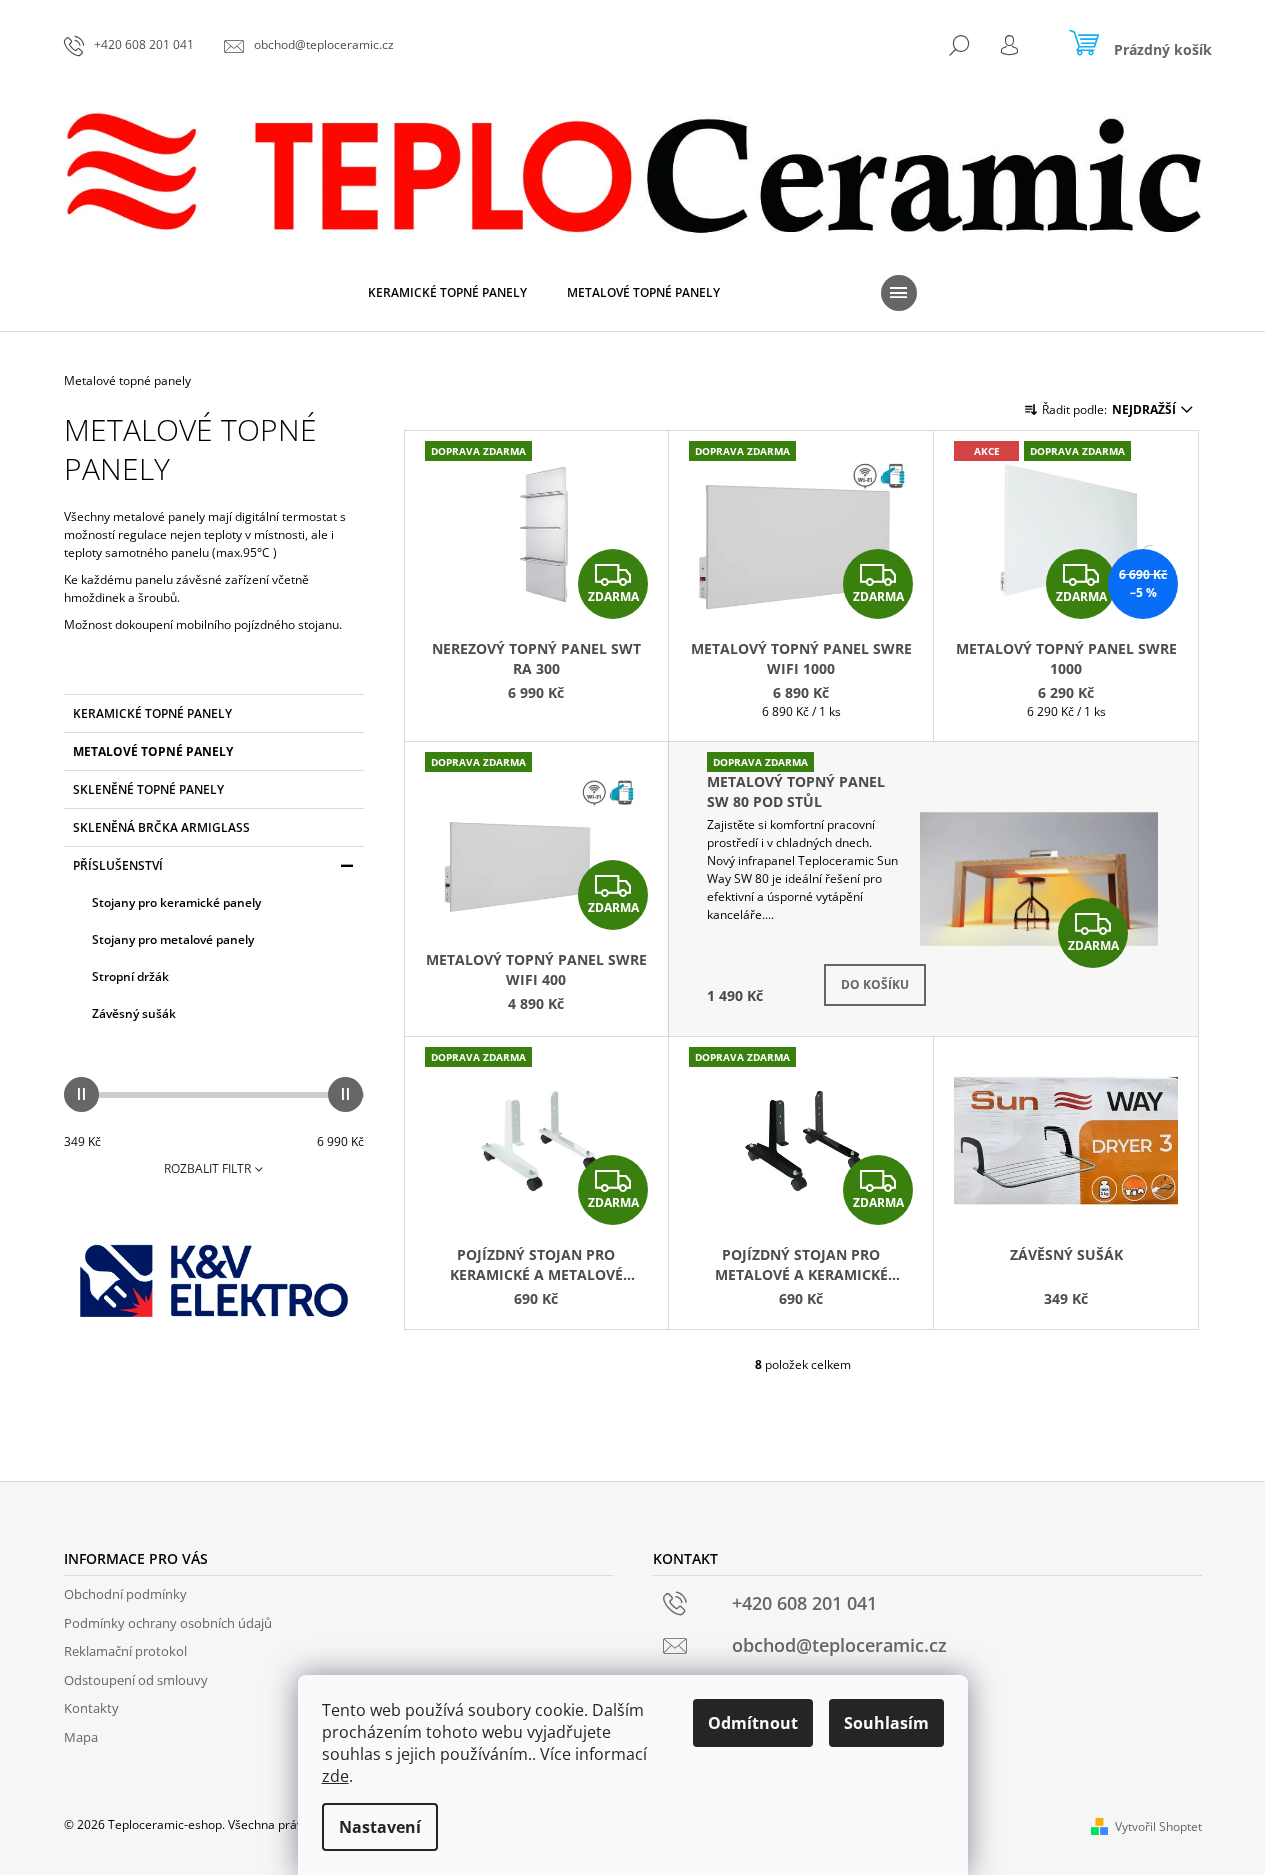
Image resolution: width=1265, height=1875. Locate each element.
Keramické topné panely (152, 713)
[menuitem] (447, 293)
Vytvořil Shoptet (1158, 1826)
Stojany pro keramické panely (176, 902)
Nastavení (380, 1827)
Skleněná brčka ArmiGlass (161, 827)
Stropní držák (130, 976)
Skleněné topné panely (148, 789)
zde (335, 1776)
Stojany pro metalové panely (173, 939)
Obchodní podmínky (125, 1594)
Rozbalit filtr (207, 1168)
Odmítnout (753, 1723)
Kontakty (91, 1708)
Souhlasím (886, 1723)
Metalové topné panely (153, 751)
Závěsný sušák (134, 1013)
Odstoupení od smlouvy (136, 1680)
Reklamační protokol (125, 1651)
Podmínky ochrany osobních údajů (168, 1623)
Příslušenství (118, 865)
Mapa (81, 1737)
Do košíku (875, 984)
